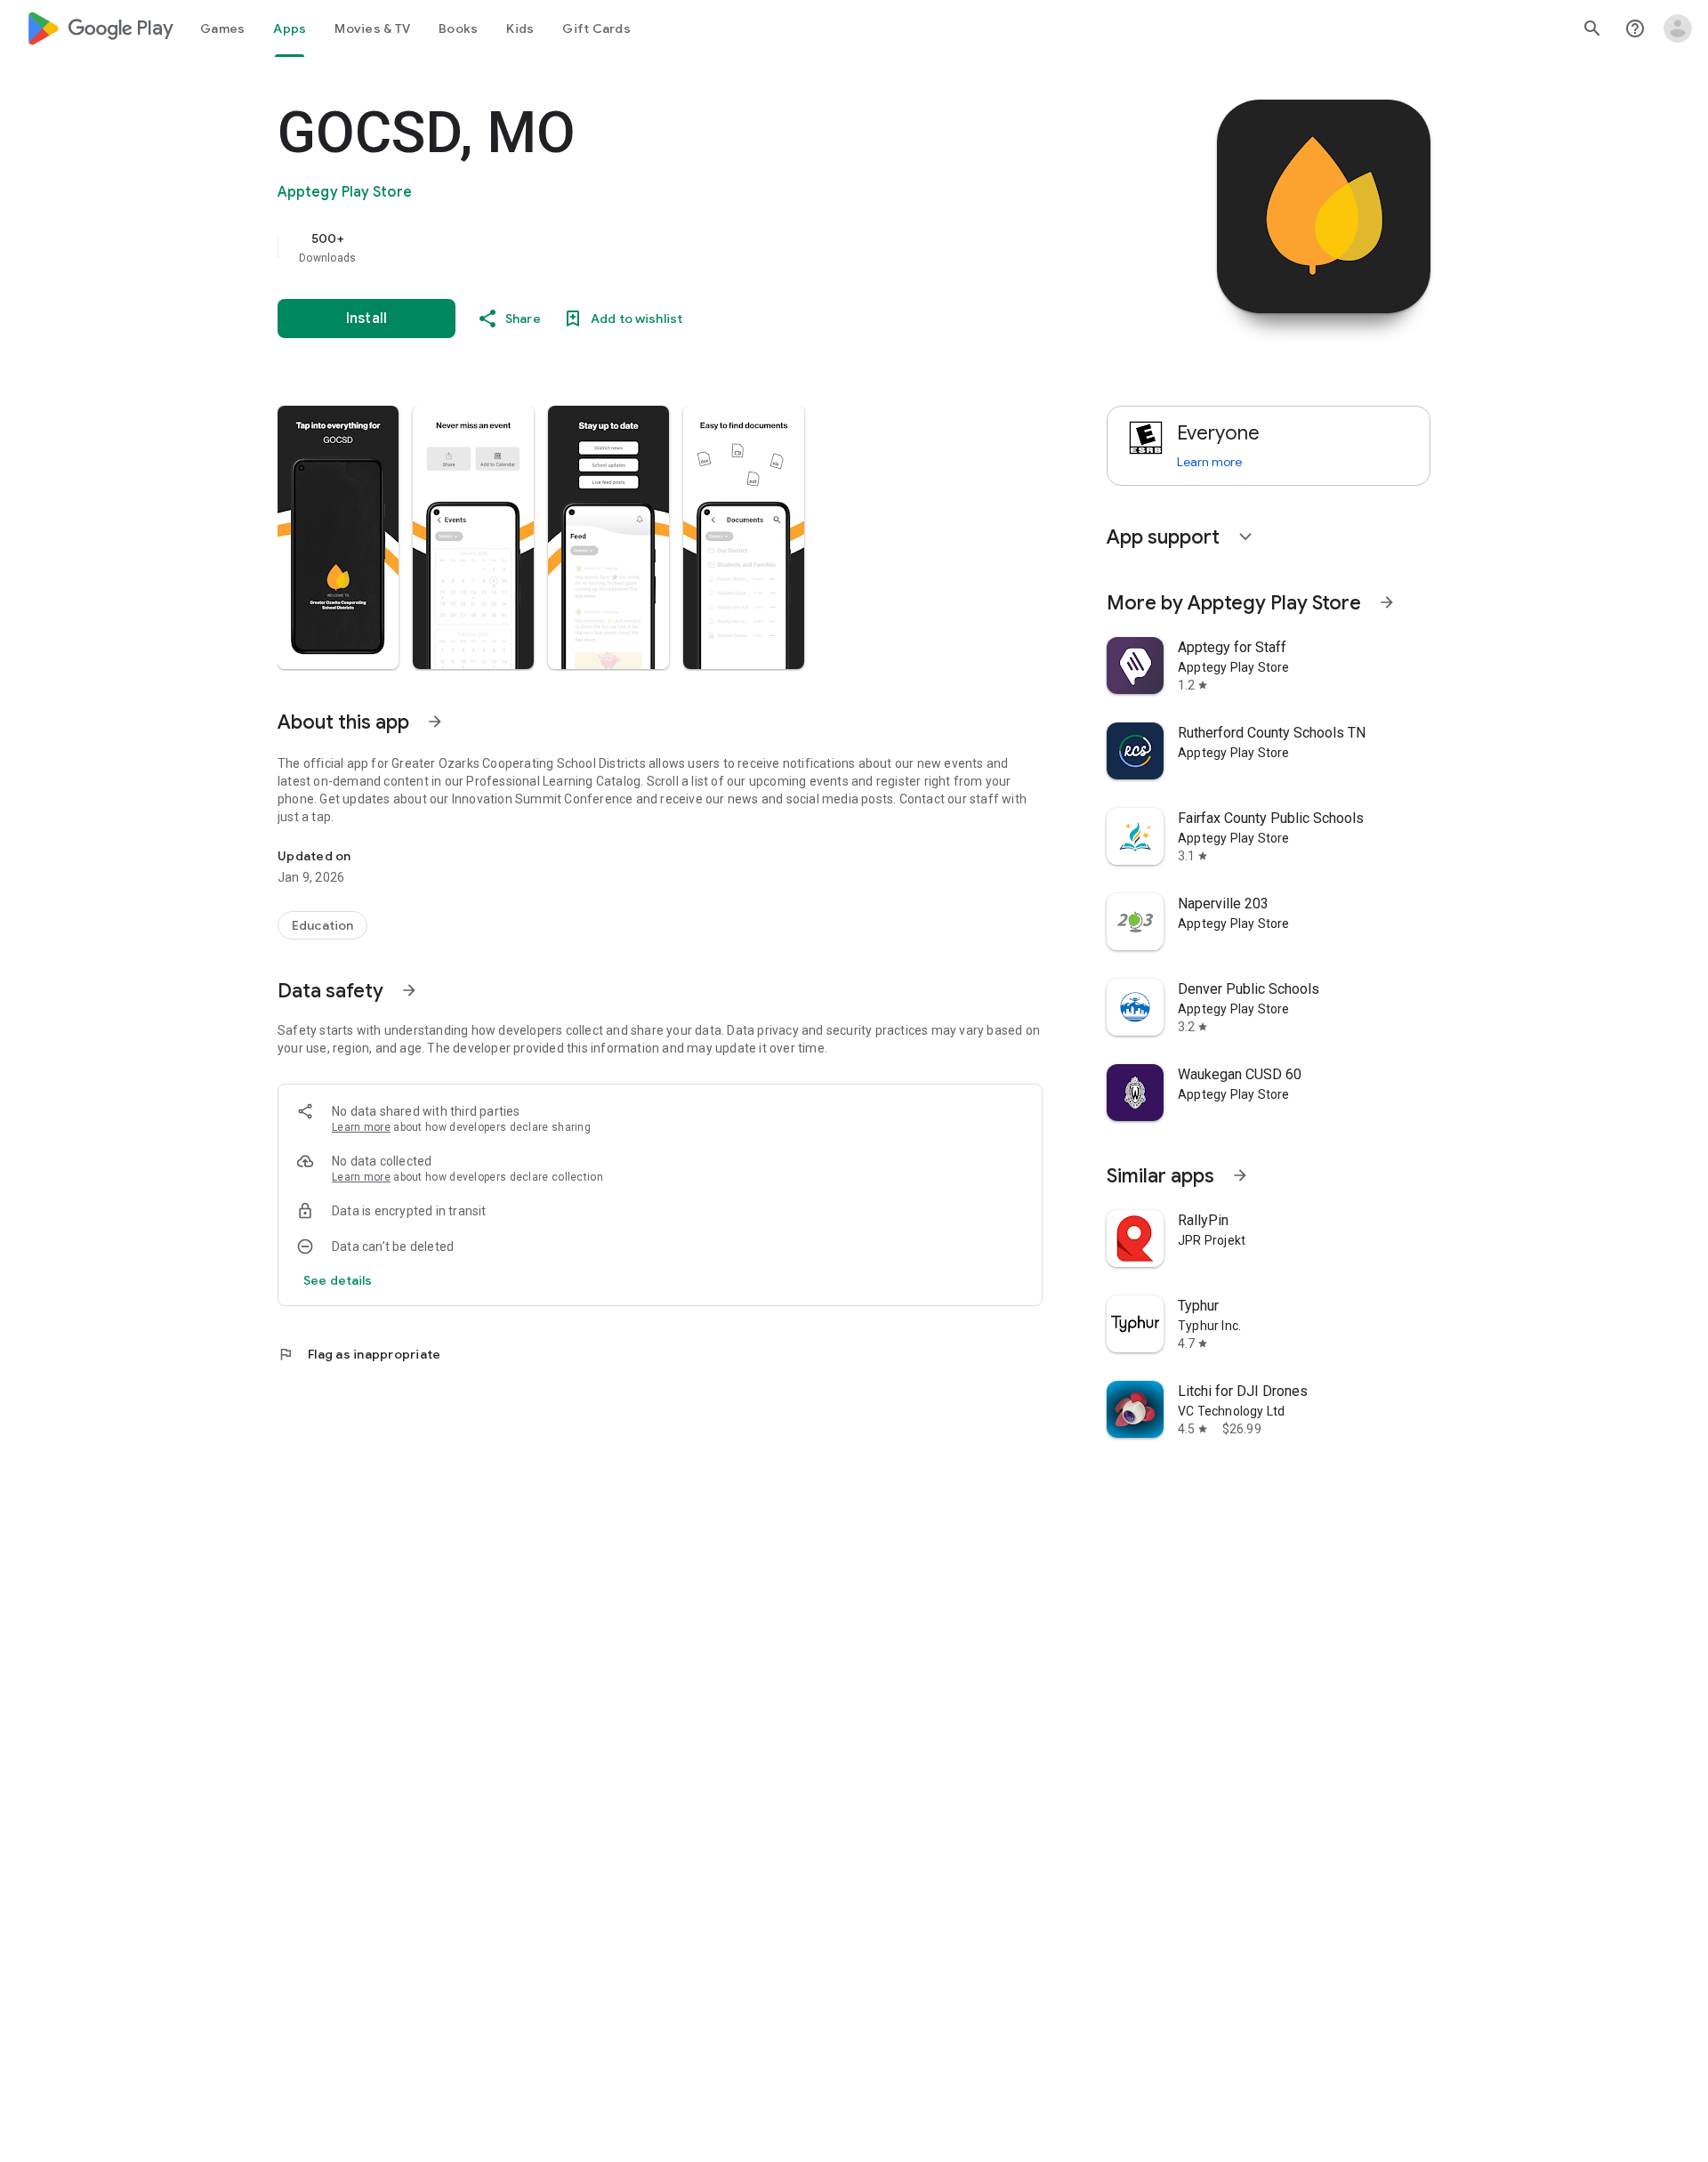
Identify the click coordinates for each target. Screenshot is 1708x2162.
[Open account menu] (1678, 28)
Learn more (361, 1127)
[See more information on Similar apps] (1240, 1175)
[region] (633, 247)
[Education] (322, 925)
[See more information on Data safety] (409, 990)
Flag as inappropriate (359, 1354)
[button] (338, 537)
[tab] (222, 28)
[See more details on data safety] (338, 1280)
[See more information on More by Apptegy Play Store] (1387, 602)
